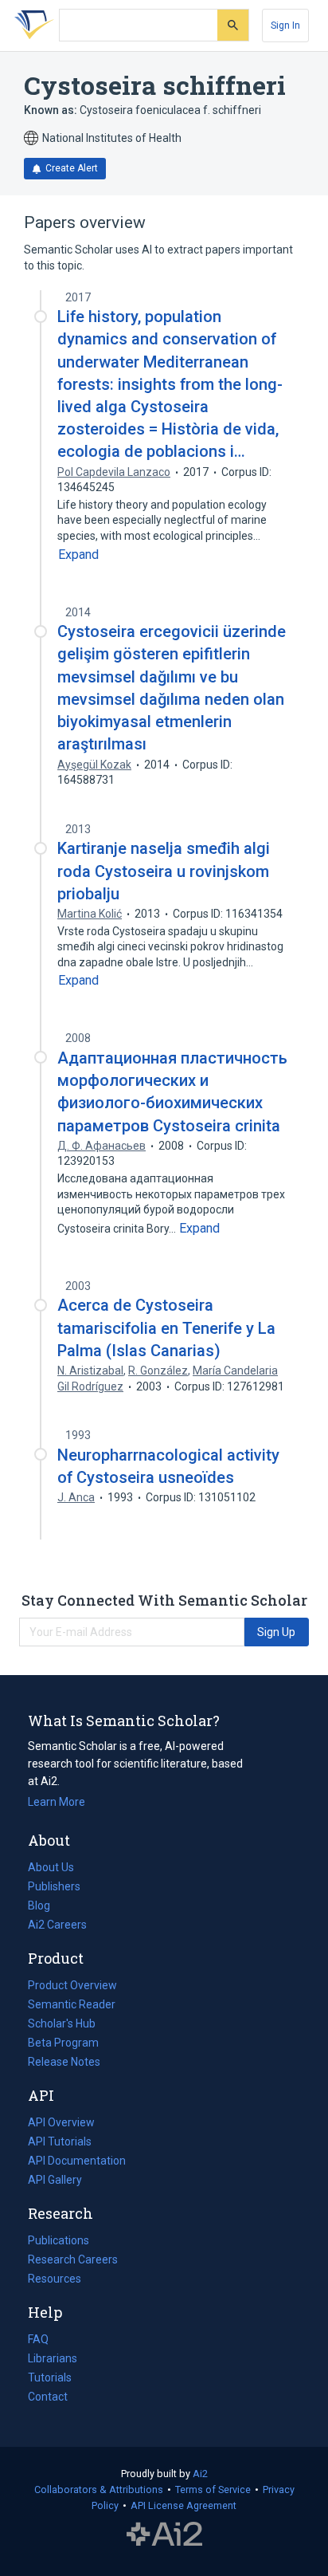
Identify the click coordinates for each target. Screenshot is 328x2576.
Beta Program (63, 2043)
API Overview (61, 2122)
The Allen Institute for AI (164, 2534)
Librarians (53, 2358)
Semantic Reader (72, 2004)
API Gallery (55, 2180)
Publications (59, 2242)
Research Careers (73, 2261)
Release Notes (64, 2062)
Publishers (54, 1886)
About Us (51, 1867)
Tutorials (50, 2377)
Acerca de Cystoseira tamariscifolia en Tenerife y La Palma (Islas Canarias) (166, 1327)
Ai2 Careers (57, 1926)
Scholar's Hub (62, 2023)
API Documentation (77, 2162)
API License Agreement (184, 2505)
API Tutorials (60, 2141)
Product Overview (72, 1985)
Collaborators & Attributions (99, 2489)
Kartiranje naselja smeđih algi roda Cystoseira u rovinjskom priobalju (164, 871)
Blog (45, 1907)
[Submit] (233, 25)
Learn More (57, 1802)
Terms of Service (213, 2489)
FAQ (38, 2339)
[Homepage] (31, 26)
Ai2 (200, 2474)
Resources (55, 2280)
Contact (48, 2397)
